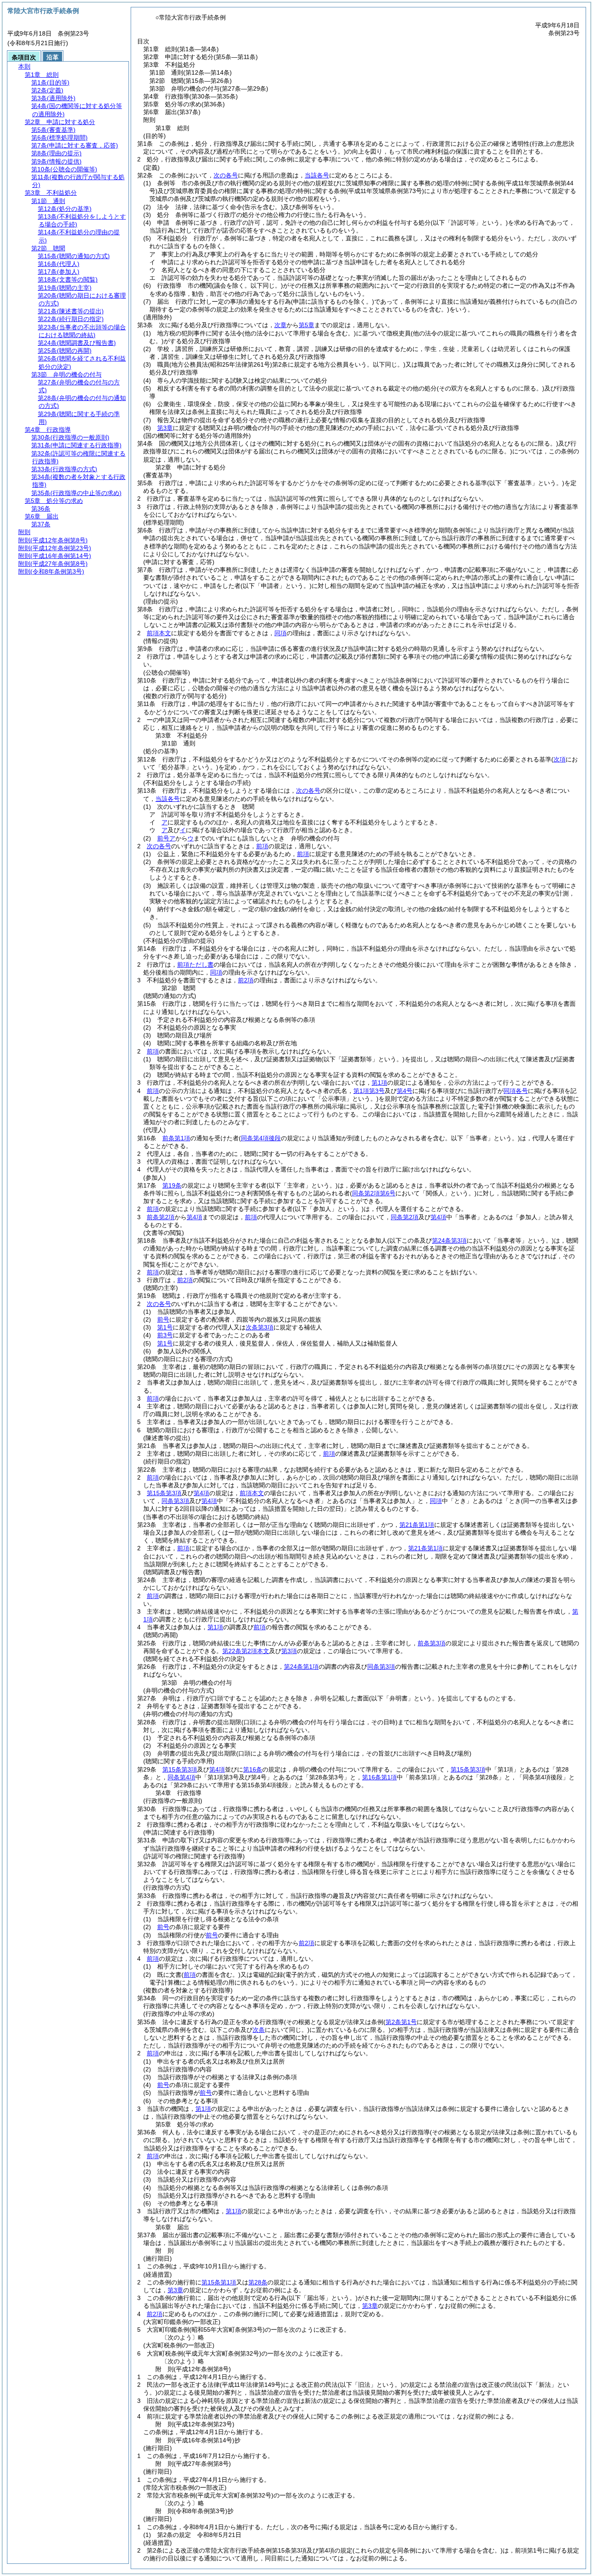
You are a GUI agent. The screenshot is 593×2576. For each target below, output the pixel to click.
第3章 (165, 428)
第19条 (172, 1185)
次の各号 (226, 175)
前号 (163, 1319)
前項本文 (159, 633)
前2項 (246, 980)
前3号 (165, 1335)
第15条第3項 (164, 1493)
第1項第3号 (369, 1091)
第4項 (194, 1217)
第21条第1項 (417, 1525)
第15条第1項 (219, 2282)
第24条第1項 (301, 1667)
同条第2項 (405, 1217)
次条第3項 (260, 1327)
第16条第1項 (379, 1777)
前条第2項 (161, 1217)
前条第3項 (432, 1643)
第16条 (253, 1769)
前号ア (166, 838)
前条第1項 (176, 1138)
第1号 (165, 1327)
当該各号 (317, 175)
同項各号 (516, 1091)
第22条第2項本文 (246, 1651)
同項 (280, 633)
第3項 (289, 1651)
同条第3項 (175, 1501)
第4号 (405, 1091)
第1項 (379, 1083)
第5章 (306, 325)
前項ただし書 (195, 965)
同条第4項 (181, 1777)
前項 (262, 846)
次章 (280, 325)
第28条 (258, 2282)
